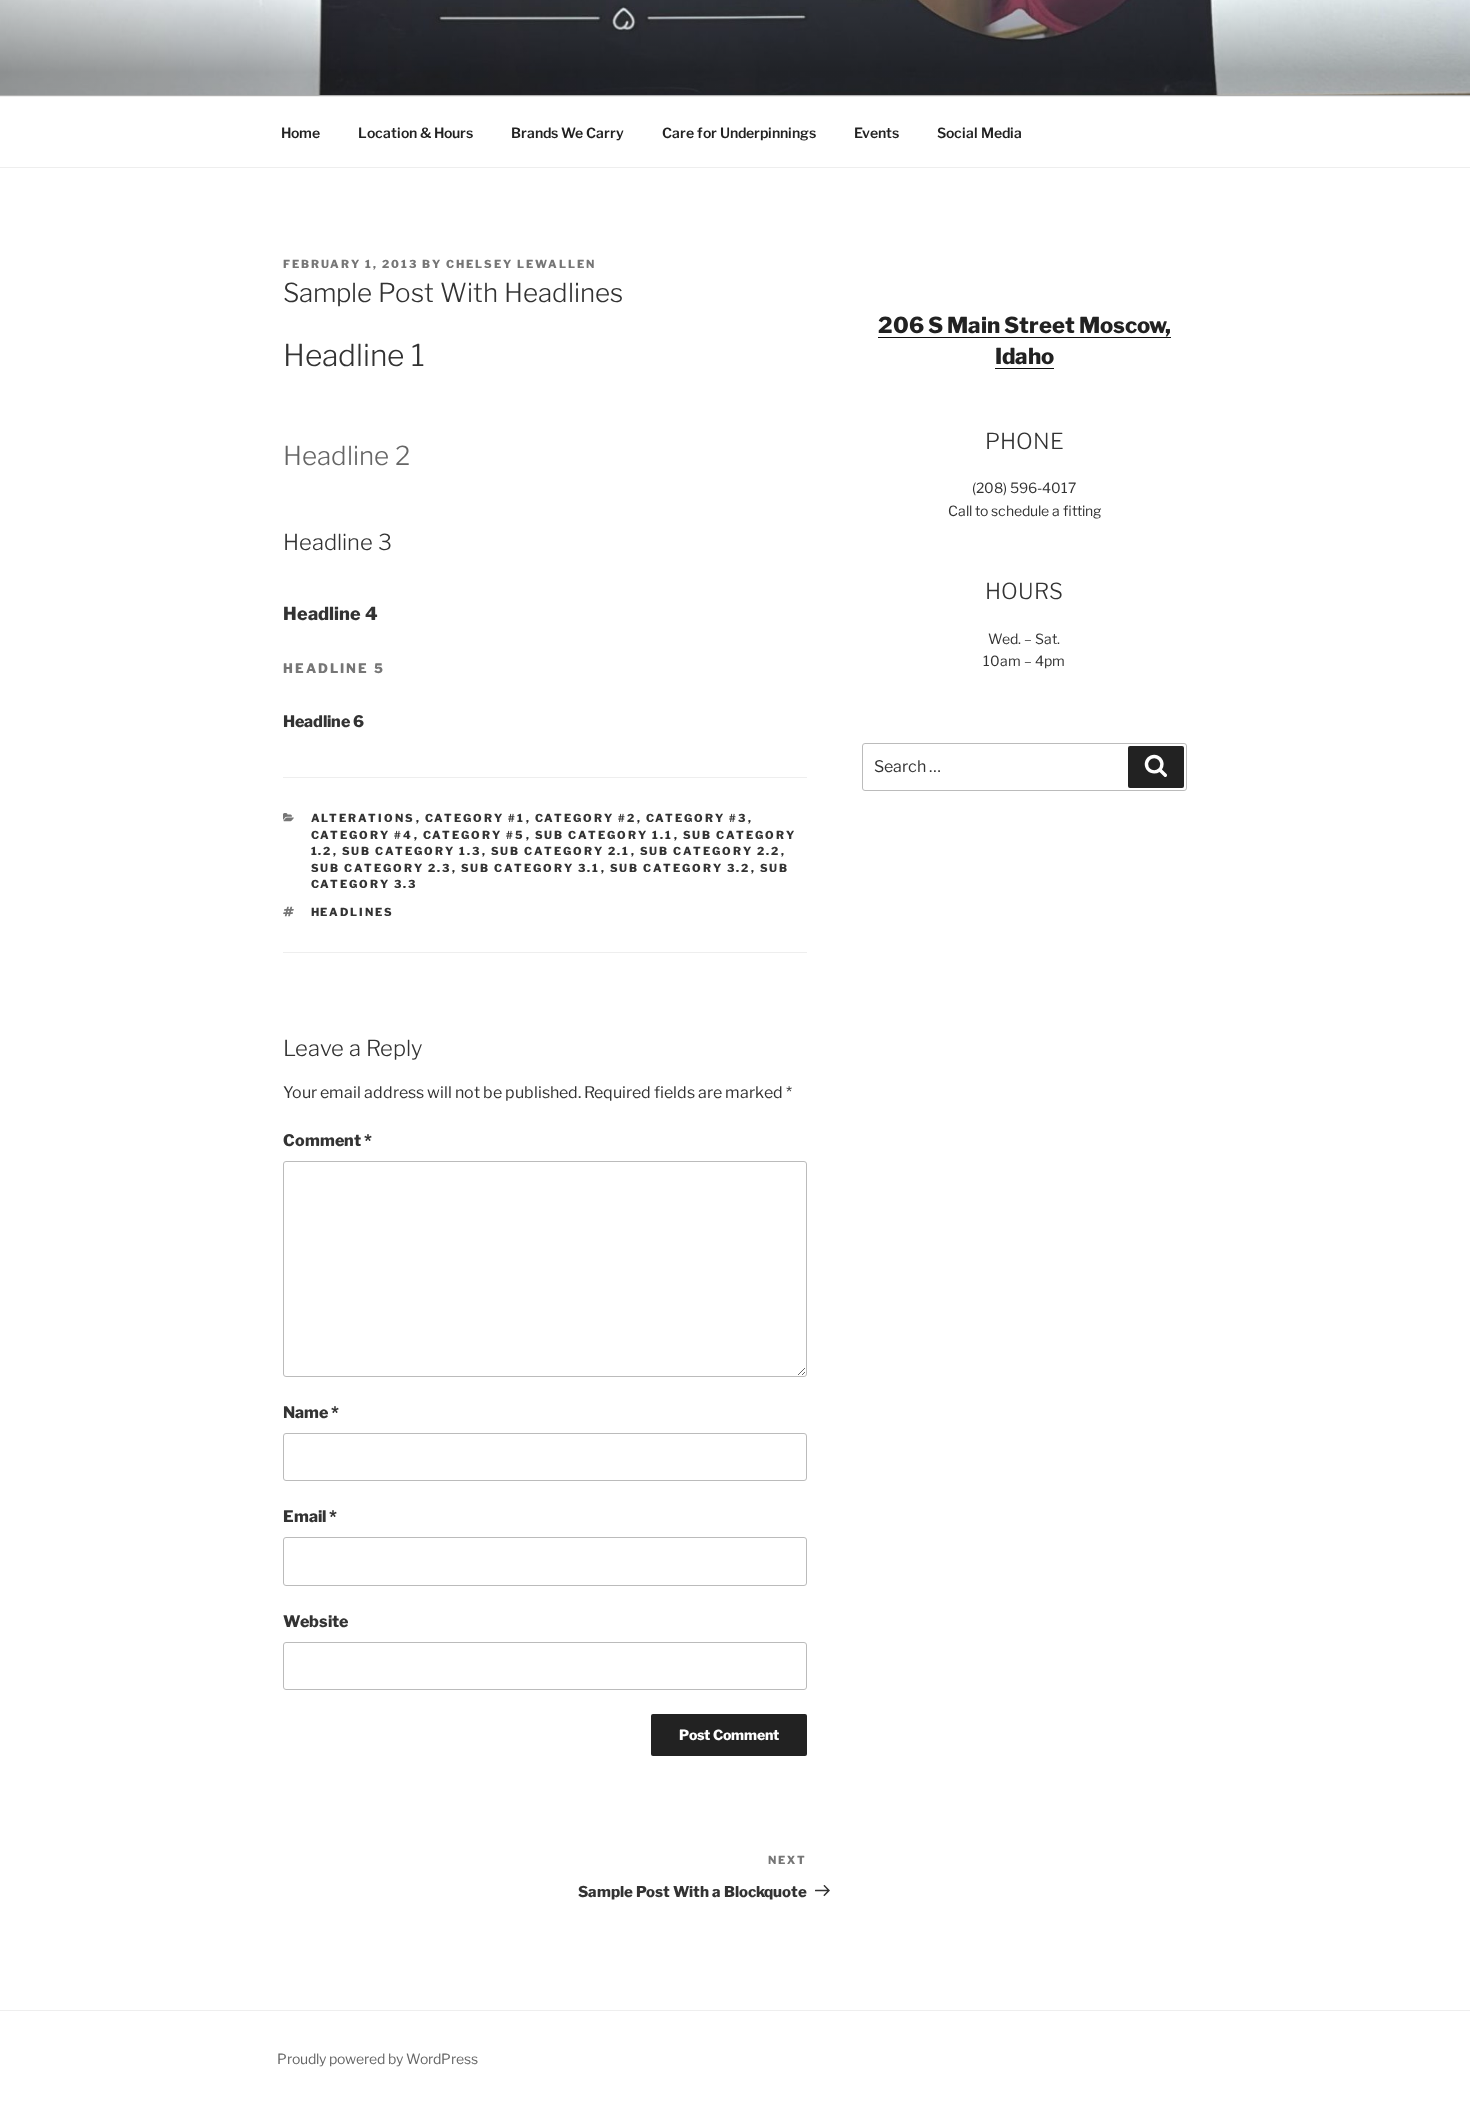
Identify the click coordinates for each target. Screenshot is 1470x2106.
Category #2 (586, 818)
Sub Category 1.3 (412, 851)
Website (315, 1621)
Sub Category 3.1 (531, 868)
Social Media (979, 132)
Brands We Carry (567, 132)
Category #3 (697, 818)
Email (310, 1516)
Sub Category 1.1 (604, 835)
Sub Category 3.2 (680, 868)
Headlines (353, 912)
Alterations (363, 818)
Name (311, 1412)
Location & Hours (415, 132)
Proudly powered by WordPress (377, 2058)
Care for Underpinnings (739, 132)
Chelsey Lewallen (521, 264)
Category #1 (475, 818)
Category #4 (362, 835)
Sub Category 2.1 (561, 851)
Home (300, 132)
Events (876, 132)
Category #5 (474, 835)
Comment (327, 1140)
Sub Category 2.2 (710, 851)
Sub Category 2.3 (381, 868)
